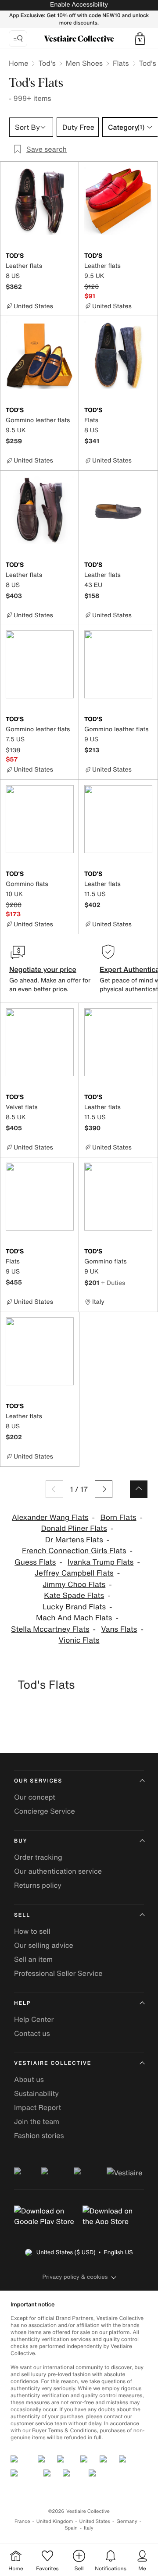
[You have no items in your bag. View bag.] (140, 39)
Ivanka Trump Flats (101, 1562)
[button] (140, 39)
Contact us (32, 2033)
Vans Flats (119, 1629)
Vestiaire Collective (53, 2063)
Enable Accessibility (79, 5)
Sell (22, 1915)
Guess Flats (35, 1562)
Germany (127, 2521)
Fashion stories (39, 2135)
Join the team (37, 2121)
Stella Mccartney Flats (50, 1629)
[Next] (104, 1489)
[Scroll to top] (139, 1489)
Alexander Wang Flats (50, 1517)
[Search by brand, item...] (18, 39)
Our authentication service (58, 1871)
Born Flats (118, 1517)
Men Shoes (84, 63)
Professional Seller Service (58, 1973)
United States (95, 2521)
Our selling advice (44, 1945)
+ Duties (113, 1283)
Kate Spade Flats (74, 1596)
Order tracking (38, 1857)
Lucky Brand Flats (74, 1607)
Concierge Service (45, 1811)
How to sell (32, 1931)
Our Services (38, 1781)
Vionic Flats (79, 1640)
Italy (89, 2528)
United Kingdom (55, 2521)
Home (18, 63)
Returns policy (38, 1885)
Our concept (35, 1797)
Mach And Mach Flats (74, 1618)
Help (22, 2003)
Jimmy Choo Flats (74, 1585)
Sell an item (33, 1959)
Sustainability (36, 2093)
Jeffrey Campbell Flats (74, 1573)
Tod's (47, 63)
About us (29, 2079)
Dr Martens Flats (74, 1540)
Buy (21, 1841)
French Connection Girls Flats (74, 1551)
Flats (121, 63)
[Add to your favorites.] (68, 256)
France (22, 2521)
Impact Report (38, 2107)
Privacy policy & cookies (75, 2277)
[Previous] (54, 1489)
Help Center (34, 2019)
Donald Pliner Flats (74, 1528)
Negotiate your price (43, 969)
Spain (71, 2528)
